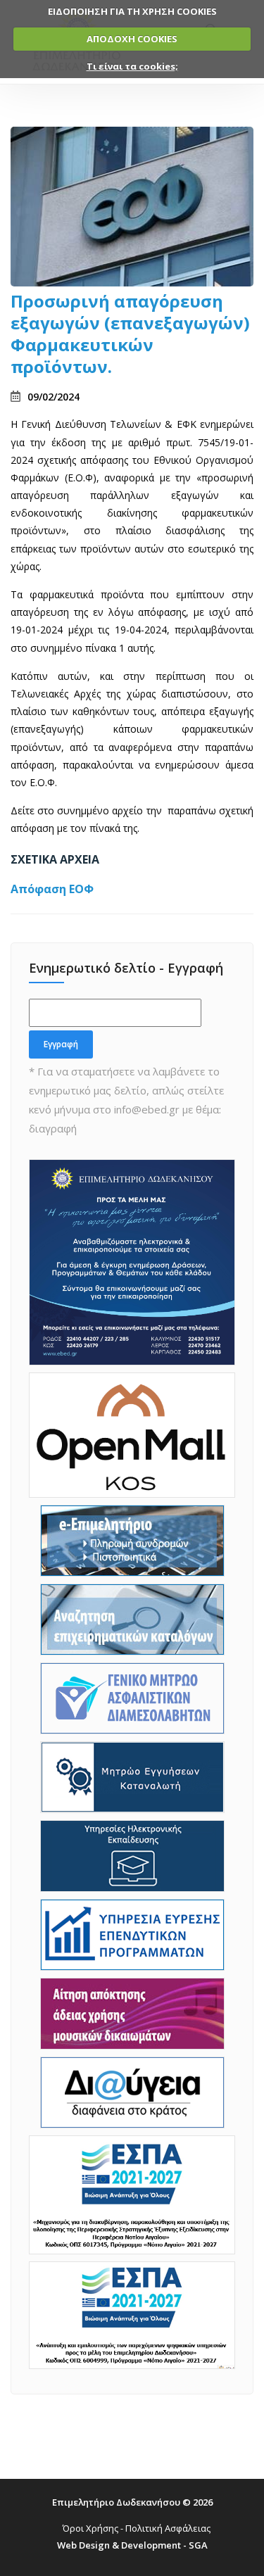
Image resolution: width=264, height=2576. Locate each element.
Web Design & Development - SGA (132, 2545)
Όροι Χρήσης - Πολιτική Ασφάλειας (137, 2528)
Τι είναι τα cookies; (132, 66)
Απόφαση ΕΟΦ (52, 889)
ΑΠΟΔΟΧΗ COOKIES (132, 39)
